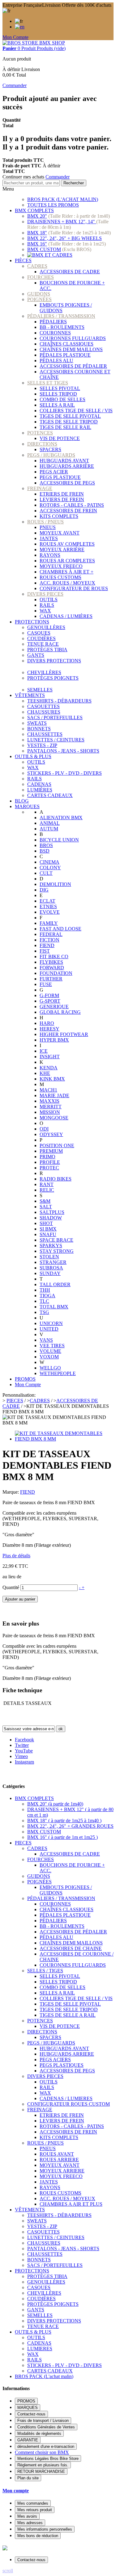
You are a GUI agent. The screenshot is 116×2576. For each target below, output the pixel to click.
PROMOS (25, 1379)
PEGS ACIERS (55, 2060)
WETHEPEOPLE (58, 1373)
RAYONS (50, 555)
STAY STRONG (57, 1251)
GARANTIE (28, 2440)
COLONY (50, 868)
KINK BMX (52, 1079)
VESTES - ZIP (42, 745)
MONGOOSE (54, 1118)
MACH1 (48, 1090)
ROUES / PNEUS (45, 522)
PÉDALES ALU (56, 361)
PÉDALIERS (53, 322)
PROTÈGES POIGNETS (53, 678)
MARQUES (27, 806)
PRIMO (47, 1157)
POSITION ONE (57, 1145)
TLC (44, 1301)
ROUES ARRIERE (59, 2160)
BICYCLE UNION (59, 840)
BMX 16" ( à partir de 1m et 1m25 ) (62, 1837)
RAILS (47, 605)
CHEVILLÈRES (44, 672)
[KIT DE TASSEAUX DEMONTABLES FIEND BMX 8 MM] (64, 1439)
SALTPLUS (52, 1212)
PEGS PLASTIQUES (62, 2065)
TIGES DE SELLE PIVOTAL (70, 416)
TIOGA (47, 1296)
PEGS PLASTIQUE (60, 477)
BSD (45, 851)
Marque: (11, 1492)
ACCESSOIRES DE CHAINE (71, 1948)
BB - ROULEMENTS (62, 327)
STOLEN (49, 1257)
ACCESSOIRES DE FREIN (68, 511)
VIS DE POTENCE (60, 438)
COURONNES (55, 333)
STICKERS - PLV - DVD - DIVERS (64, 773)
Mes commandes (33, 2503)
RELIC (47, 1190)
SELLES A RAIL (57, 405)
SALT (46, 1207)
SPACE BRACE (56, 1240)
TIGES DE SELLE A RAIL (68, 2015)
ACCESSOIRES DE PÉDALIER (73, 366)
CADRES (37, 266)
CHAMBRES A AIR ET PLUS (71, 2204)
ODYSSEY (51, 1134)
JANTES (49, 538)
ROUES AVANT (57, 2154)
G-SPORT (50, 1001)
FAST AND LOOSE (60, 929)
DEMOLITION (55, 884)
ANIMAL (50, 823)
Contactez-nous (31, 2414)
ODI (44, 1129)
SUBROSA (51, 1268)
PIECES (23, 1843)
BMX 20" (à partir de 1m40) (55, 1804)
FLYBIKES (51, 962)
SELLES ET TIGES (48, 383)
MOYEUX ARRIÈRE (62, 550)
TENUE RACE (43, 644)
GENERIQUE (54, 1007)
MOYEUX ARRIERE (62, 2171)
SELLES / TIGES (45, 1971)
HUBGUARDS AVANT (64, 461)
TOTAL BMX (54, 1307)
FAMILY (49, 923)
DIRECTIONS (42, 444)
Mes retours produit (35, 2510)
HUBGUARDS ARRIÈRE (67, 466)
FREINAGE (40, 488)
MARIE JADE (54, 1095)
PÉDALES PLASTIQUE (65, 355)
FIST (45, 951)
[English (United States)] (20, 27)
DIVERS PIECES (45, 594)
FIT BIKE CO (54, 957)
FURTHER (51, 979)
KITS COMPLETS (59, 516)
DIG (44, 890)
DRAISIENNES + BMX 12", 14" (62, 222)
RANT (47, 1184)
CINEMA (49, 862)
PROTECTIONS (32, 622)
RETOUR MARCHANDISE (41, 2471)
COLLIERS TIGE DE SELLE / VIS (76, 411)
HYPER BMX (54, 1040)
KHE (45, 1073)
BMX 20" (37, 216)
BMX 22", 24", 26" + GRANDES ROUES (70, 1826)
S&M (45, 1201)
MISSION (50, 1112)
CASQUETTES (43, 706)
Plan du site (28, 2478)
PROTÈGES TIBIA (47, 650)
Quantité (11, 1587)
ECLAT (47, 901)
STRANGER (53, 1262)
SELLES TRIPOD (58, 394)
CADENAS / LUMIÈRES (66, 616)
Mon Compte (15, 37)
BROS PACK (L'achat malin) (44, 2376)
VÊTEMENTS (30, 695)
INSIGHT (50, 1057)
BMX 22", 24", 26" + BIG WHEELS (64, 238)
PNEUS (48, 527)
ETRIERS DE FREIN (62, 494)
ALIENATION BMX (61, 818)
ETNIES (48, 906)
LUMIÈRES (40, 790)
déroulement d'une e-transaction (46, 2446)
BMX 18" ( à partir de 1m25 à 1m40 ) (64, 1821)
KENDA (49, 1068)
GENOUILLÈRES (46, 627)
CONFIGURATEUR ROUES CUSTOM (69, 2104)
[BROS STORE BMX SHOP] (34, 43)
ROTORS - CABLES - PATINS (72, 505)
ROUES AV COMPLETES (67, 544)
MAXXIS (49, 1101)
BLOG (22, 801)
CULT (46, 873)
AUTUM (49, 829)
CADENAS (39, 784)
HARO (47, 1023)
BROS (46, 845)
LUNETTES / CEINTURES (56, 740)
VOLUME (50, 1351)
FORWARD (52, 968)
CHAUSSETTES (45, 734)
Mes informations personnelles (45, 2529)
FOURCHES (41, 277)
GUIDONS (39, 294)
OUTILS (49, 600)
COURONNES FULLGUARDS (73, 338)
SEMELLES (40, 690)
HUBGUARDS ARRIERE (67, 2054)
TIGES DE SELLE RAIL (65, 427)
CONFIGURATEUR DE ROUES (74, 588)
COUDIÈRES (41, 638)
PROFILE (50, 1162)
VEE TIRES (52, 1346)
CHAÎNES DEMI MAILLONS (71, 349)
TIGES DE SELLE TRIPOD (69, 422)
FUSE (46, 984)
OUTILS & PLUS (33, 756)
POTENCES (40, 433)
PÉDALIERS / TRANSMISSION (61, 316)
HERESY (49, 1029)
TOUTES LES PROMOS (53, 205)
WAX (45, 611)
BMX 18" (37, 233)
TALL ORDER (55, 1284)
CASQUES (39, 633)
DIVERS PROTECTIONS (54, 661)
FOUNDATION (56, 973)
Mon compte (16, 2491)
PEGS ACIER (54, 472)
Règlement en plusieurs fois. (43, 2465)
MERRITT (51, 1107)
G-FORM (49, 995)
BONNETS (39, 729)
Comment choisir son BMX (42, 2452)
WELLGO (50, 1368)
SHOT (46, 1223)
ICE (44, 1051)
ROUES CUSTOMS (60, 577)
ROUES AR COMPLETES (67, 561)
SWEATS (37, 723)
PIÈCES (23, 260)
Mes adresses (30, 2523)
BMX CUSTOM (44, 249)
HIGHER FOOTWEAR (64, 1034)
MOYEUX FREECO (61, 566)
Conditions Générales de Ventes (46, 2427)
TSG (44, 1312)
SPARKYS (51, 1246)
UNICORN (51, 1323)
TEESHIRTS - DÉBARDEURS (59, 701)
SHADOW (51, 1218)
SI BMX (48, 1229)
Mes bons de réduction (38, 2536)
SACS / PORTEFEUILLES (55, 717)
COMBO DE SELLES (62, 399)
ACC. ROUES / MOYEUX (67, 583)
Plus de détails (16, 1556)
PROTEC (49, 1168)
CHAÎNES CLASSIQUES (67, 344)
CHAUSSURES (44, 712)
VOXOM (49, 1357)
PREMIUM (51, 1151)
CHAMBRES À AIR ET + (67, 572)
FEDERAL (51, 934)
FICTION (49, 940)
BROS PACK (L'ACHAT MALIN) (63, 199)
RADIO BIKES (56, 1179)
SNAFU (48, 1234)
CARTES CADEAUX (50, 795)
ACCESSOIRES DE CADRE (70, 272)
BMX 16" (37, 244)
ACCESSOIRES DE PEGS (67, 483)
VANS (46, 1340)
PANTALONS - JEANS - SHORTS (63, 751)
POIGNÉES (39, 299)
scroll (8, 2571)
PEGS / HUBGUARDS (51, 455)
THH (45, 1290)
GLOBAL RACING (60, 1012)
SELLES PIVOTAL (60, 388)
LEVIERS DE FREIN (62, 499)
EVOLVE (50, 912)
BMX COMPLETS (34, 210)
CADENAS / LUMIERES (66, 2098)
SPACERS (50, 449)
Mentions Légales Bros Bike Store (48, 2459)
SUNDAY (50, 1273)
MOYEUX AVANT (60, 533)
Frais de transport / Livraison (43, 2421)
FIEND (47, 945)
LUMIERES (40, 2349)
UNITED (49, 1329)
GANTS (36, 655)
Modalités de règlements (39, 2433)
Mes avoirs (27, 2516)
